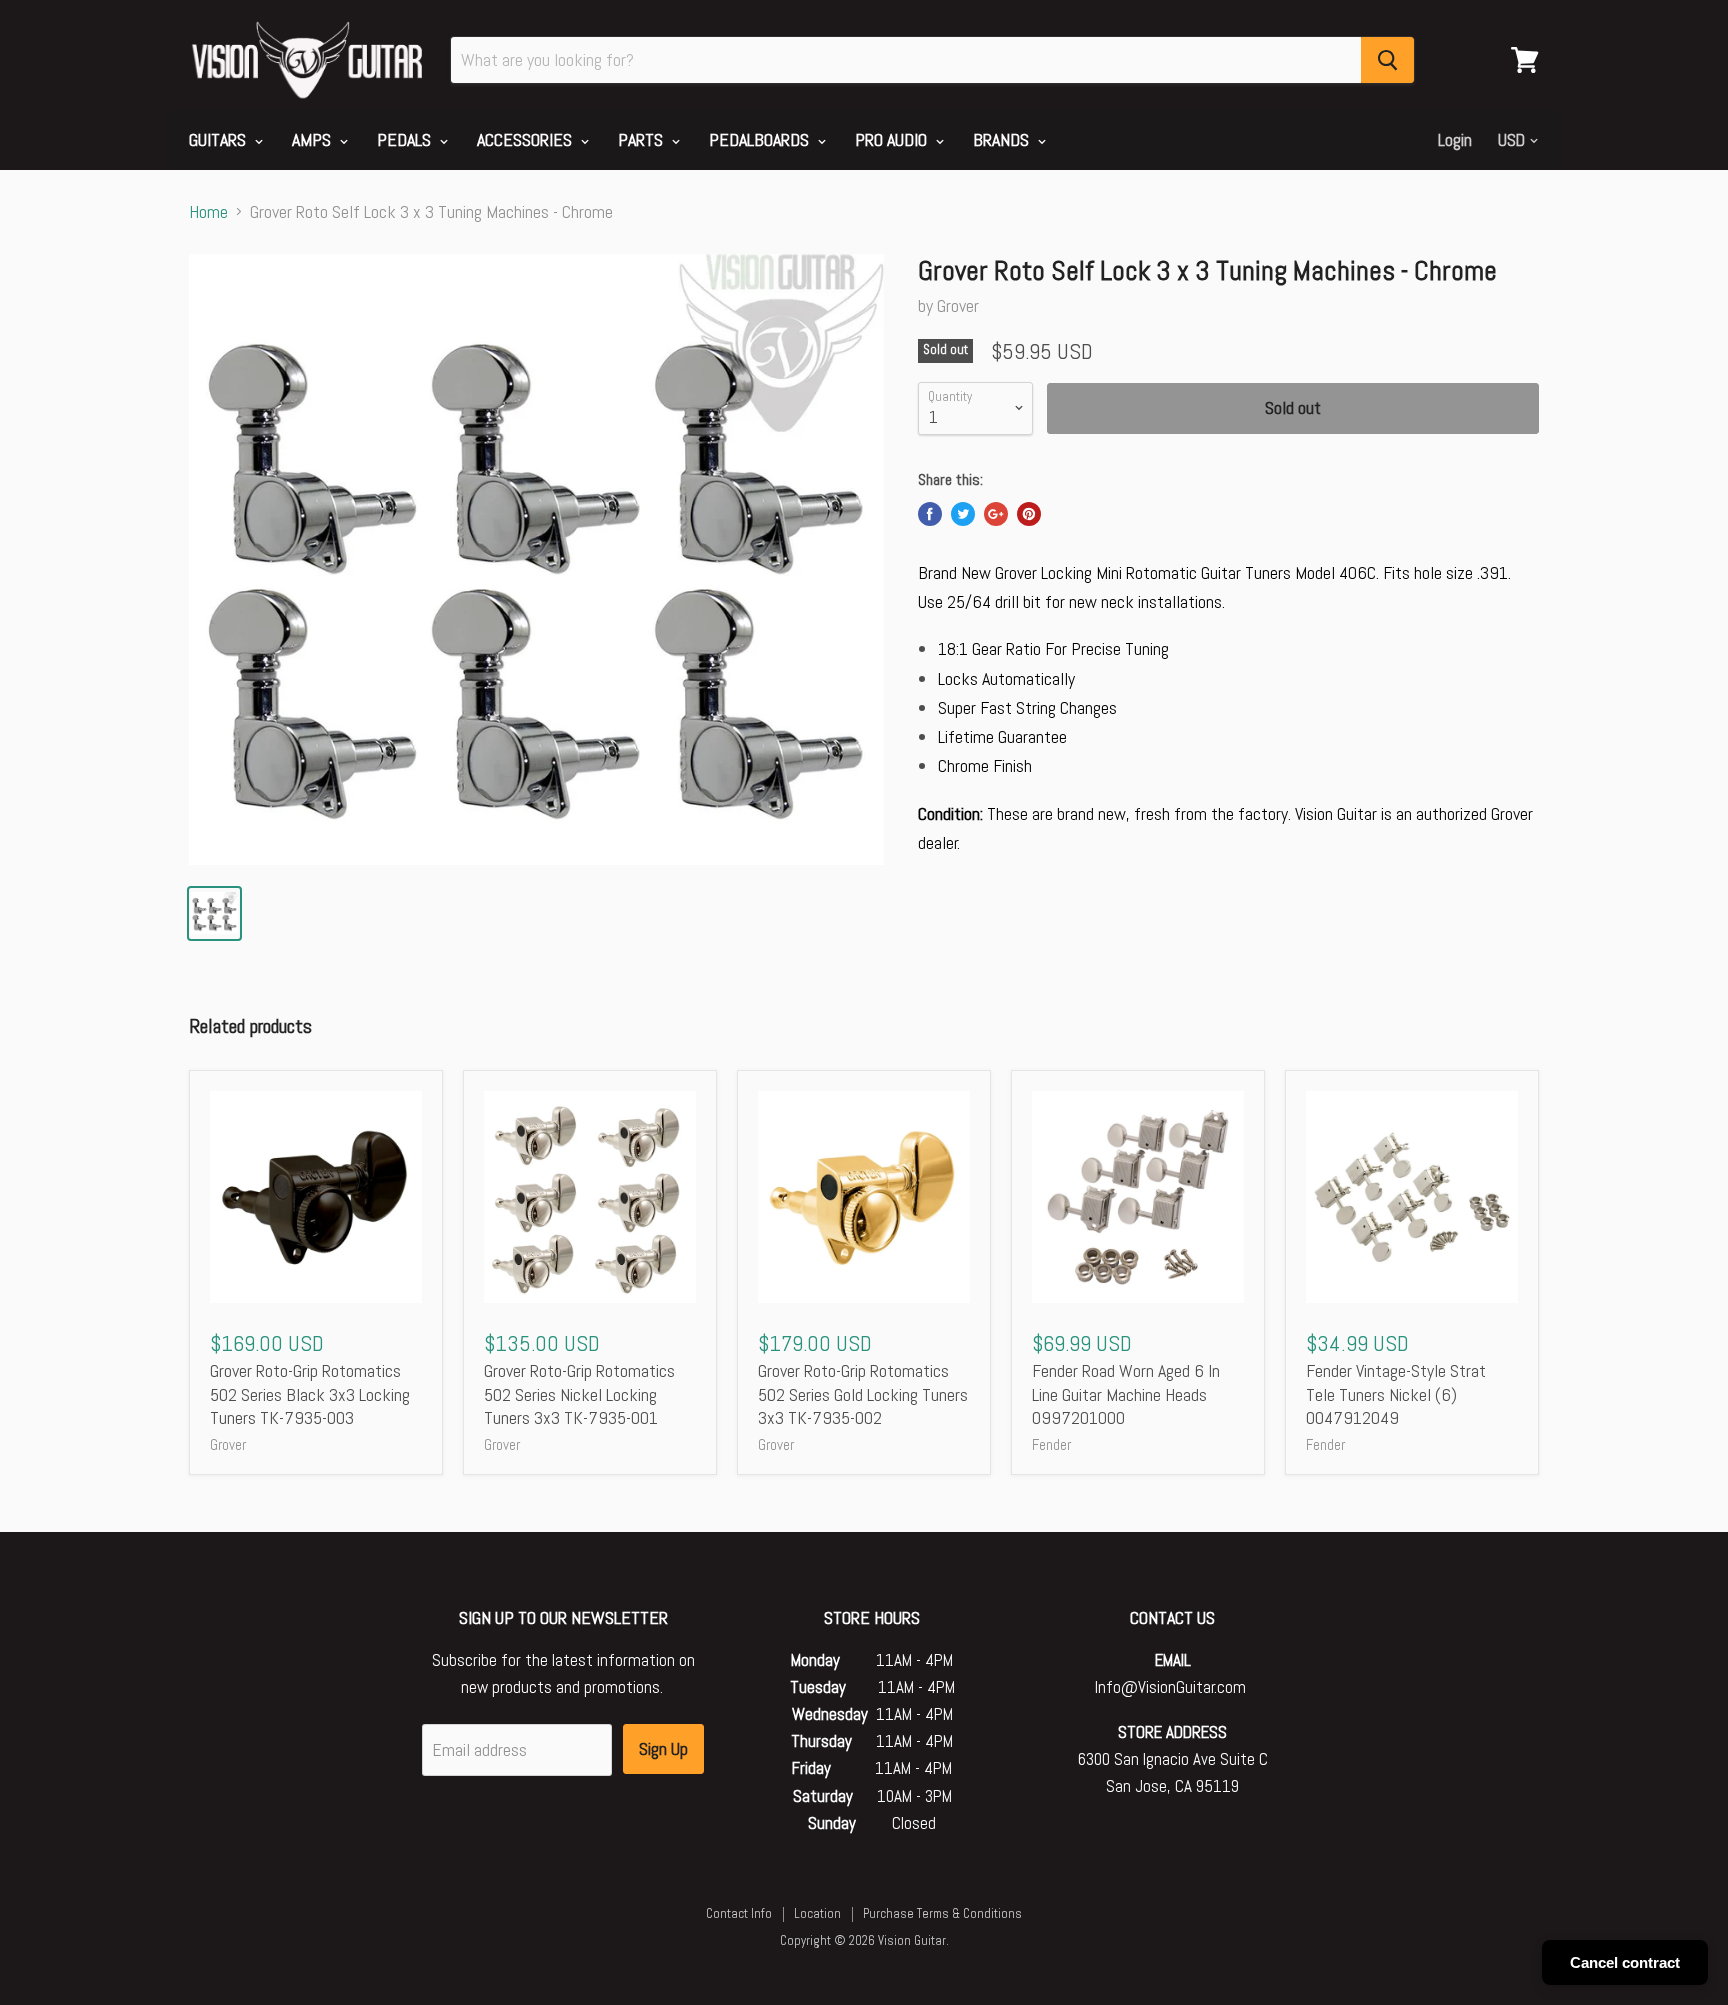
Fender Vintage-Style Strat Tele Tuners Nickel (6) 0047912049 (1396, 1394)
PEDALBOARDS (761, 139)
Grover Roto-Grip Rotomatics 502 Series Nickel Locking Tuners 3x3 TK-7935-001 (579, 1394)
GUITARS (219, 139)
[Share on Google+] (996, 514)
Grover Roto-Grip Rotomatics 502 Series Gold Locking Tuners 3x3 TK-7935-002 (863, 1394)
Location (817, 1913)
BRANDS (1003, 139)
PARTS (642, 139)
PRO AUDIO (893, 139)
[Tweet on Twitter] (963, 514)
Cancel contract (1625, 1962)
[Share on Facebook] (930, 514)
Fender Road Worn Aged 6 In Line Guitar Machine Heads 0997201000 (1126, 1394)
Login (1455, 140)
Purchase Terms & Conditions (942, 1913)
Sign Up (663, 1748)
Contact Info (739, 1913)
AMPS (313, 139)
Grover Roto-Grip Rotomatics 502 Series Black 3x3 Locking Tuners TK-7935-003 (310, 1394)
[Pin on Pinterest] (1029, 514)
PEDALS (406, 139)
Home (208, 212)
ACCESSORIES (526, 139)
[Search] (1387, 60)
